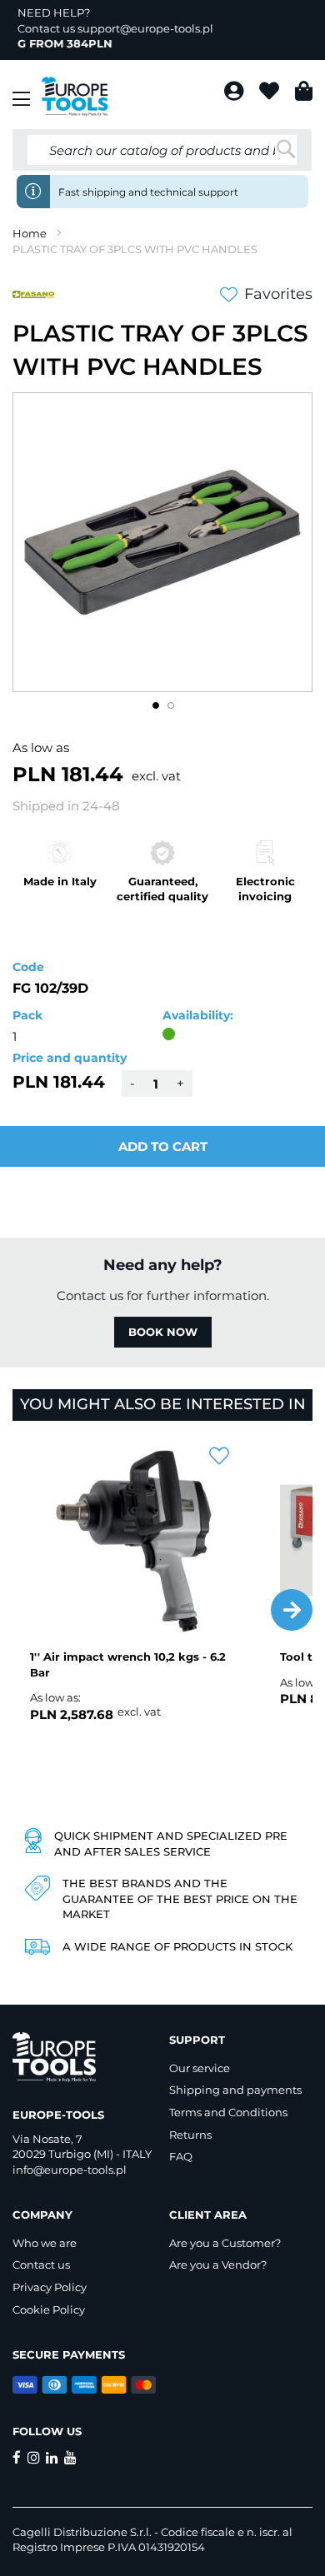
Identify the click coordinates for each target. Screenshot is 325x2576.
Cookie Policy (49, 2309)
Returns (190, 2135)
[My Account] (235, 94)
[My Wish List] (271, 94)
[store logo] (75, 97)
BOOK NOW (163, 1332)
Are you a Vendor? (218, 2265)
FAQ (181, 2156)
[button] (155, 705)
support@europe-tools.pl (145, 28)
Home (30, 233)
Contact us (41, 2265)
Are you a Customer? (225, 2243)
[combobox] (162, 150)
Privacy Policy (50, 2287)
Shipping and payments (235, 2090)
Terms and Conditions (228, 2112)
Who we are (45, 2243)
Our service (200, 2068)
